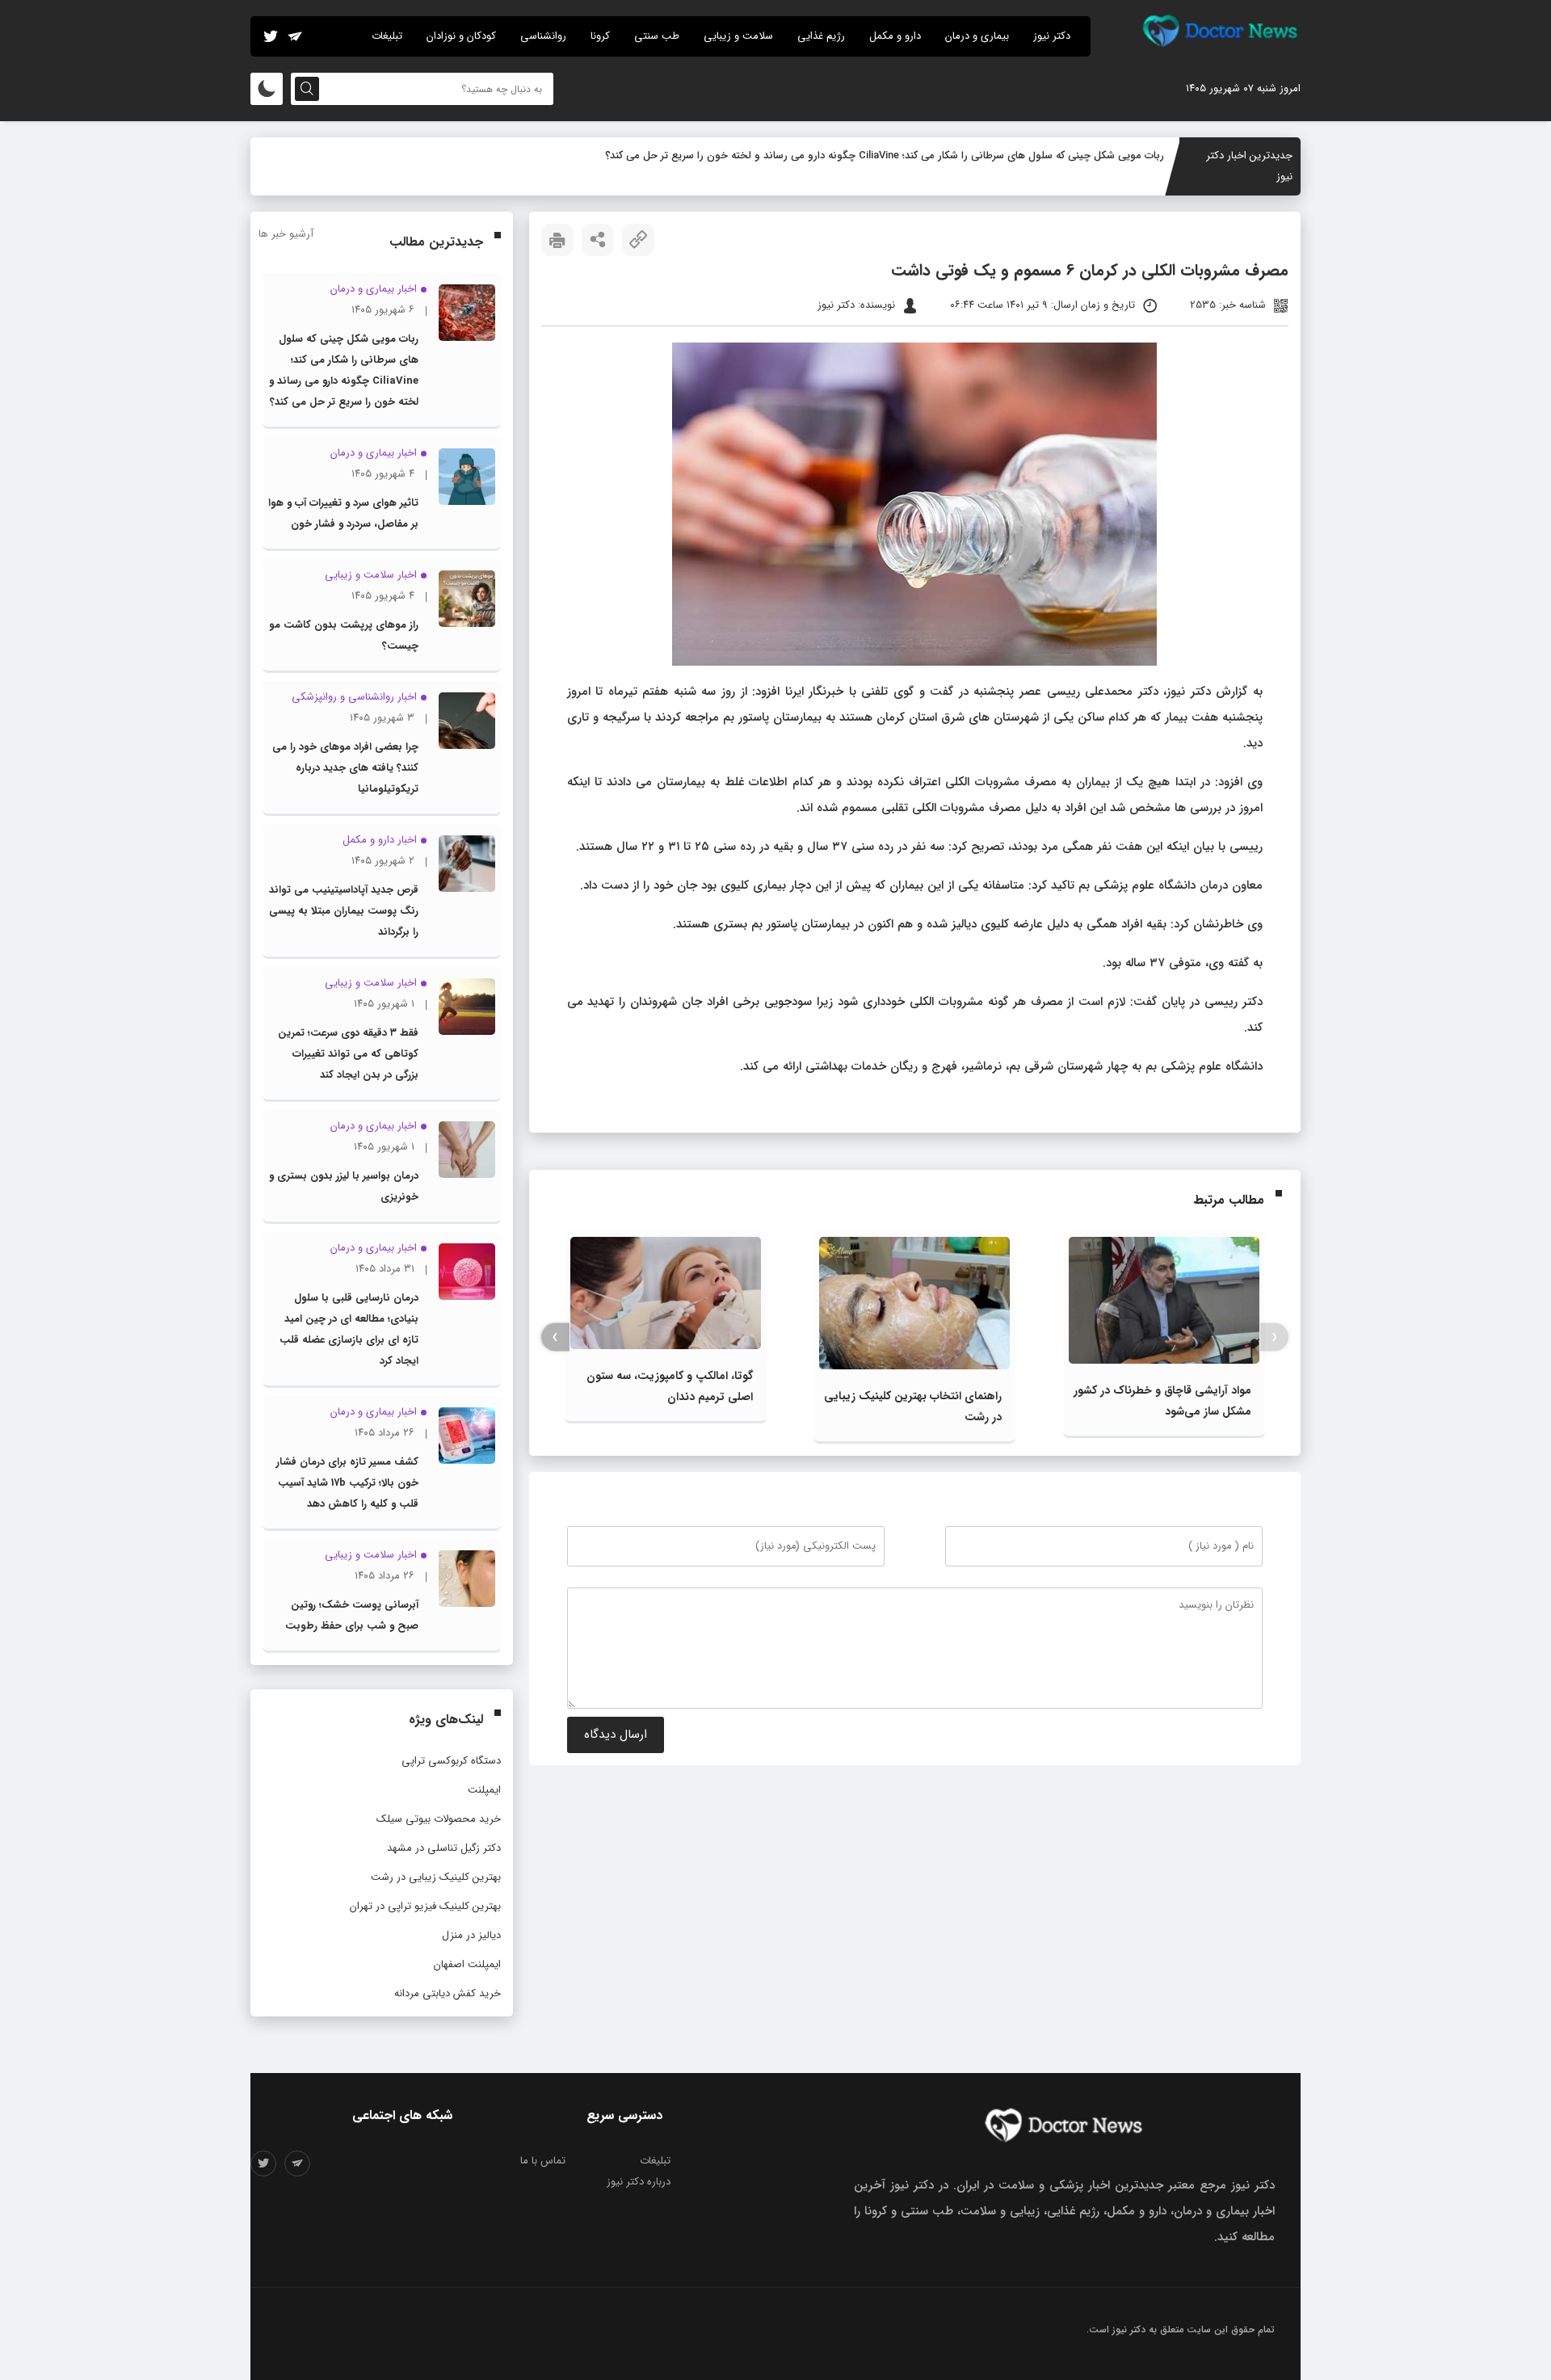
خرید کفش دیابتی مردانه (448, 1993)
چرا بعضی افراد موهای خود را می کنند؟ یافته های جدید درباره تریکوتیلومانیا (345, 768)
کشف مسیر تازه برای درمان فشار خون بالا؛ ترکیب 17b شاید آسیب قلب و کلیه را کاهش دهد (347, 1483)
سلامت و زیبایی (738, 36)
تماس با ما (543, 2161)
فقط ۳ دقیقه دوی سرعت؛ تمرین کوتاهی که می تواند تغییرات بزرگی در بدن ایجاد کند (348, 1054)
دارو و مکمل (895, 36)
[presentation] (1274, 1337)
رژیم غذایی (821, 36)
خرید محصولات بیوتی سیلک (439, 1819)
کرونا (600, 36)
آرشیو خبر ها (286, 234)
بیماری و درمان (977, 36)
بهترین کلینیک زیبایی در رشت (436, 1877)
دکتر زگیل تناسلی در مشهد (444, 1848)
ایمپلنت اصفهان (467, 1964)
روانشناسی (543, 36)
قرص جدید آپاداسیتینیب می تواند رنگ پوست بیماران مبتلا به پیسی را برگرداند (344, 911)
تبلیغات (387, 36)
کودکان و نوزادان (461, 36)
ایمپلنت (484, 1790)
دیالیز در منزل (471, 1935)
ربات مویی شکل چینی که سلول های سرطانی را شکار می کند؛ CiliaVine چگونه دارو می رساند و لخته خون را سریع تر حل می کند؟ (885, 156)
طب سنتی (657, 36)
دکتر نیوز (1052, 36)
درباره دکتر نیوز (639, 2182)
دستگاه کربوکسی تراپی (451, 1761)
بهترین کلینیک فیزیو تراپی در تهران (425, 1906)
